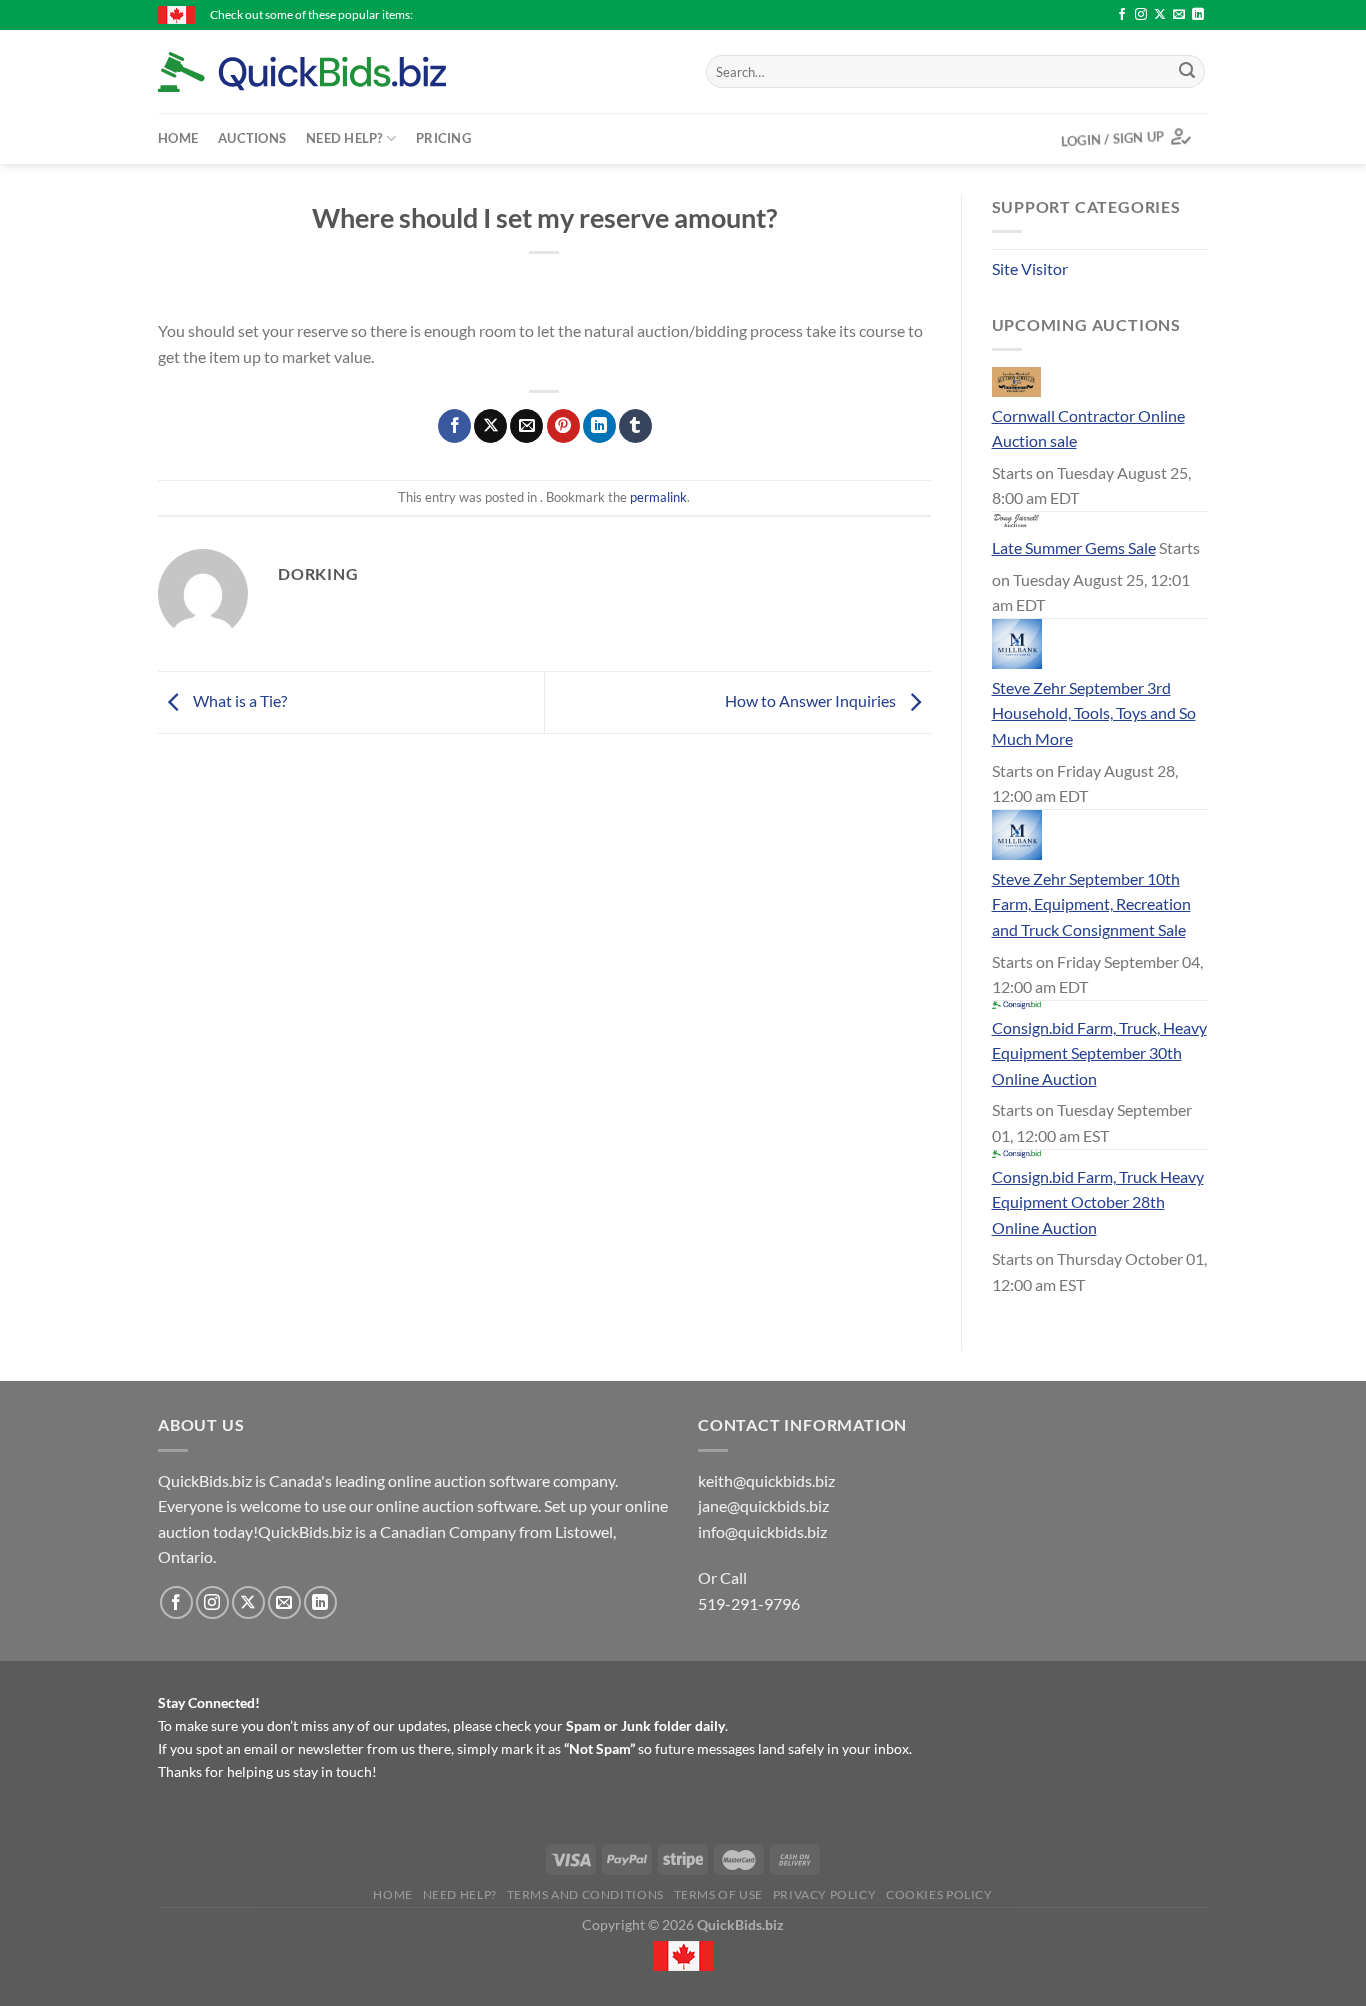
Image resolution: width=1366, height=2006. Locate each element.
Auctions (252, 138)
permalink (658, 497)
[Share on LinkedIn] (599, 426)
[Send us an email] (1179, 15)
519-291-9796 (749, 1603)
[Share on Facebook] (454, 426)
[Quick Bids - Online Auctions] (333, 72)
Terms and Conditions (585, 1894)
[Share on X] (490, 426)
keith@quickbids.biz (766, 1480)
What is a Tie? (238, 700)
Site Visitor (1030, 268)
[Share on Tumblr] (635, 426)
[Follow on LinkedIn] (1198, 15)
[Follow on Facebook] (1122, 15)
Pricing (443, 138)
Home (178, 138)
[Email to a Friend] (526, 426)
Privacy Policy (825, 1894)
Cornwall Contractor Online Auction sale (1088, 428)
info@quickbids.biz (762, 1531)
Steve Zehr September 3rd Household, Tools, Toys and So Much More (1094, 713)
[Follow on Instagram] (1141, 15)
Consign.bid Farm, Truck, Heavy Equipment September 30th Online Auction (1099, 1053)
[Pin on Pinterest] (563, 426)
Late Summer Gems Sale (1074, 547)
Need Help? (344, 138)
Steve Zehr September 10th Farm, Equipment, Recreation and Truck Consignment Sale (1091, 904)
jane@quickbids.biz (763, 1505)
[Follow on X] (1160, 15)
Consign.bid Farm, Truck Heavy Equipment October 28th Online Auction (1098, 1202)
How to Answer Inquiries (812, 700)
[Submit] (1187, 72)
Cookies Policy (939, 1894)
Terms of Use (718, 1894)
